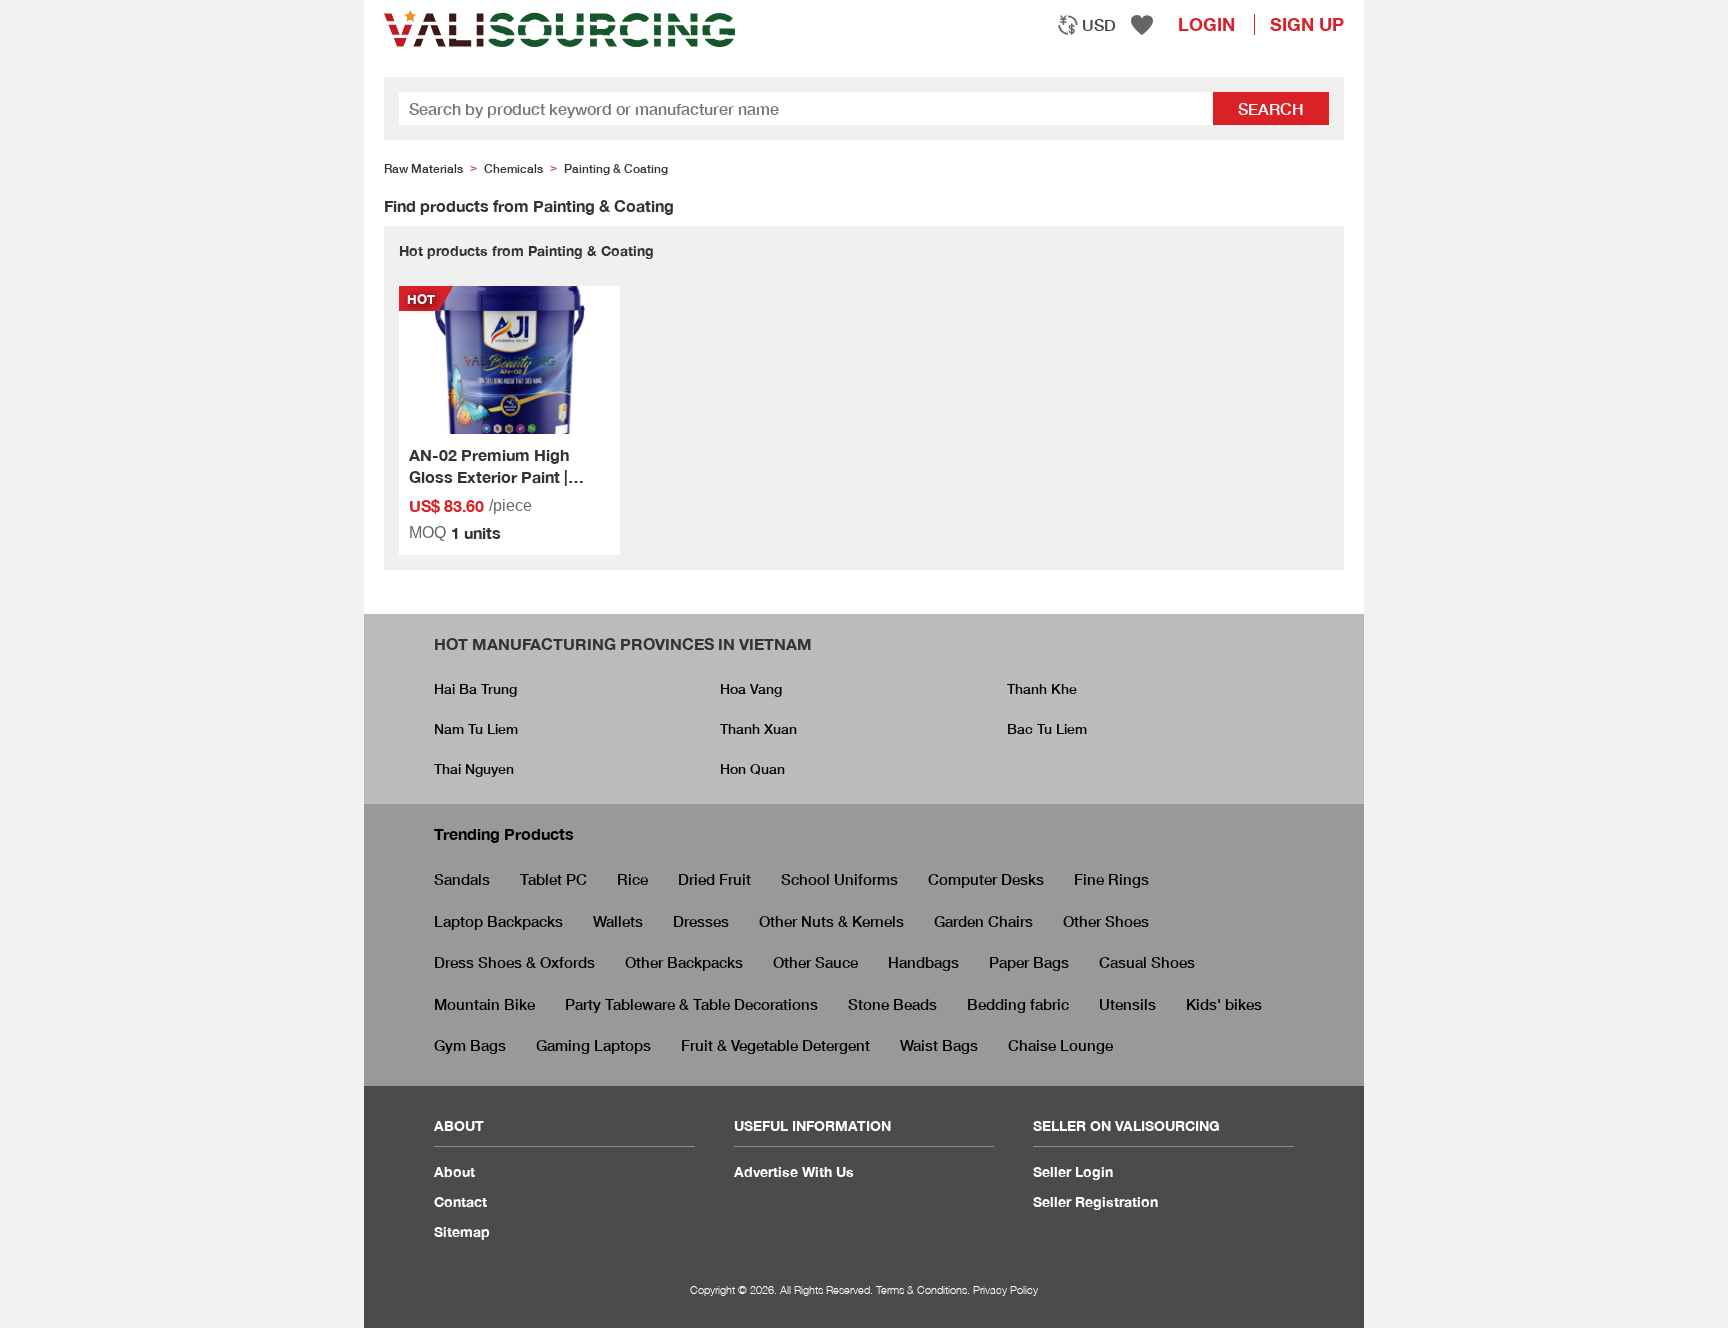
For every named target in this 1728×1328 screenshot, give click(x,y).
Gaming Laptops (593, 1045)
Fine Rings (1111, 879)
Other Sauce (815, 962)
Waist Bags (939, 1045)
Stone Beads (892, 1004)
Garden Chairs (983, 921)
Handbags (923, 962)
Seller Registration (1095, 1201)
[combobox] (1086, 25)
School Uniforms (839, 879)
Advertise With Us (794, 1171)
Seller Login (1073, 1171)
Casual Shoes (1147, 962)
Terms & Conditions (921, 1289)
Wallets (618, 921)
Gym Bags (470, 1045)
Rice (632, 879)
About (454, 1171)
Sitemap (462, 1231)
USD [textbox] (1099, 24)
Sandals (462, 879)
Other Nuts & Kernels (831, 921)
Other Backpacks (684, 962)
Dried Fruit (714, 879)
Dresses (701, 921)
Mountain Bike (484, 1004)
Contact (460, 1201)
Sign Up (1307, 24)
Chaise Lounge (1060, 1045)
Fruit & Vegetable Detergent (775, 1045)
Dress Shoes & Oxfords (514, 962)
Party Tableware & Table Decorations (691, 1004)
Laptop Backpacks (498, 921)
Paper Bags (1029, 962)
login (1206, 24)
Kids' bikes (1224, 1004)
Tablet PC (553, 879)
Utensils (1127, 1004)
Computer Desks (986, 879)
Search (1271, 108)
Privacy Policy (1005, 1289)
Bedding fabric (1018, 1004)
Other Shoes (1106, 921)
